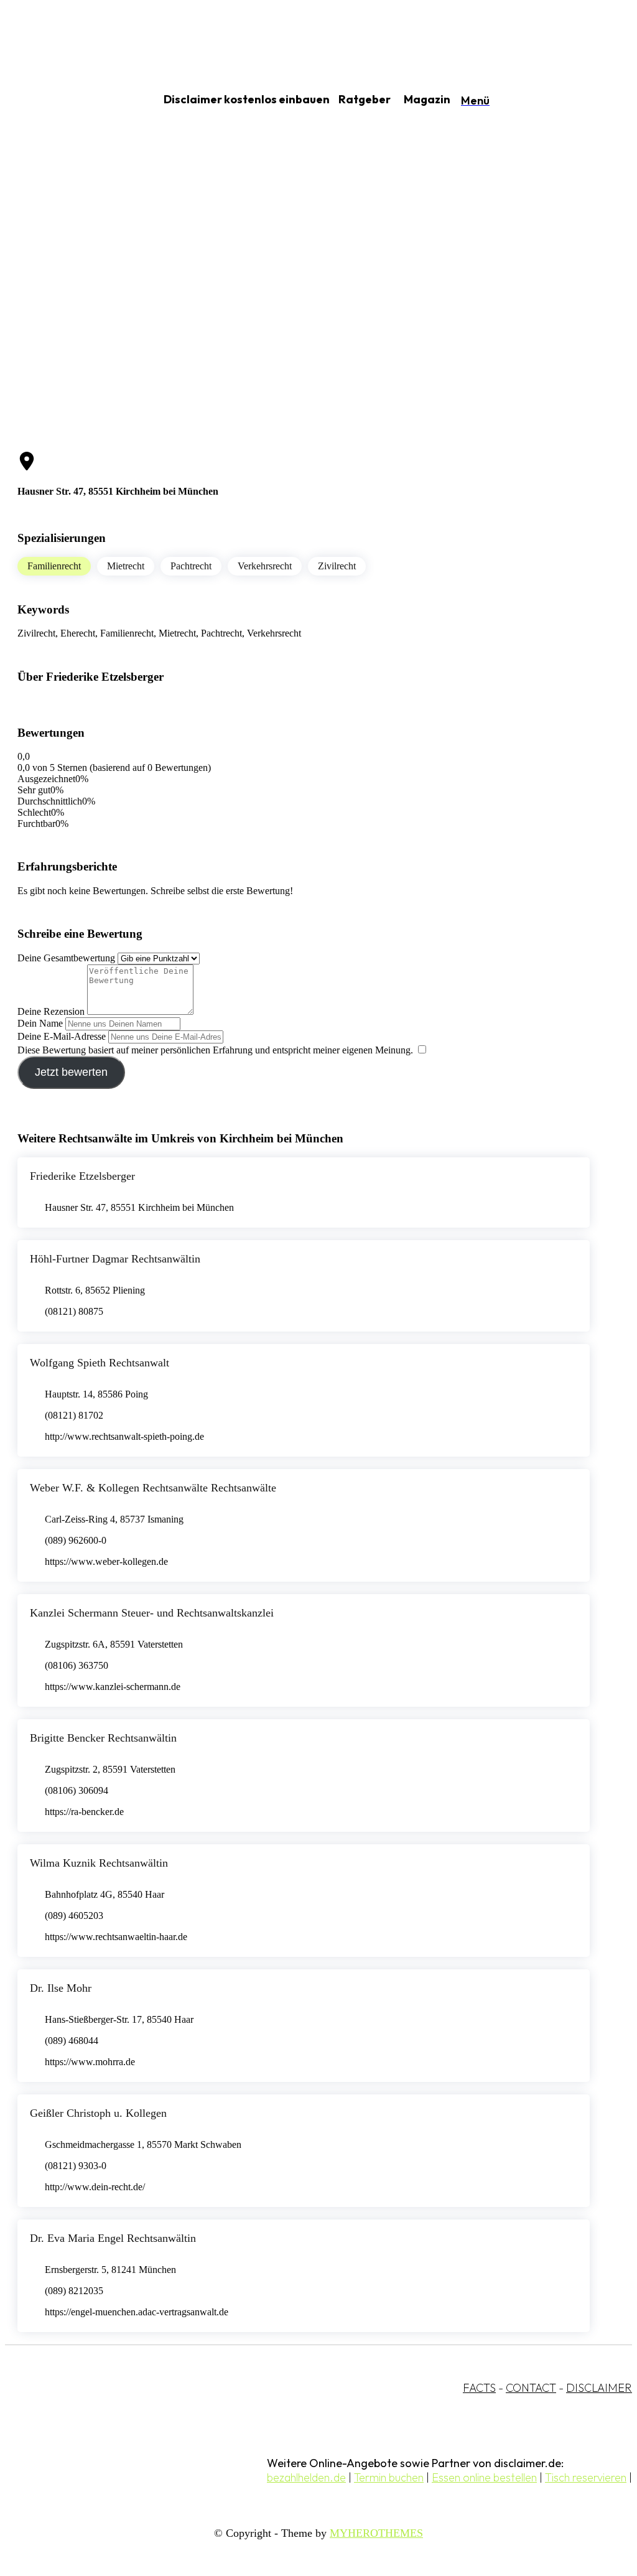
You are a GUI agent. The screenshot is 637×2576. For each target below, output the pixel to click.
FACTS (479, 2388)
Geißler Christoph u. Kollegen (98, 2113)
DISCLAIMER (599, 2388)
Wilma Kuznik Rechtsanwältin (99, 1863)
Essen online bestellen (484, 2477)
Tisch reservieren (586, 2477)
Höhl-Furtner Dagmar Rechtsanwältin (115, 1259)
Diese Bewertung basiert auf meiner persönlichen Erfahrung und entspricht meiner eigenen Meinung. (215, 1050)
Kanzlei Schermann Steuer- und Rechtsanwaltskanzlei (152, 1613)
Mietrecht (126, 566)
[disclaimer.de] (67, 100)
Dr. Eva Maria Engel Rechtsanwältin (113, 2238)
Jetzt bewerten (71, 1072)
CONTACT (531, 2388)
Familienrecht (54, 566)
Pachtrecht (191, 566)
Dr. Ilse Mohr (61, 1988)
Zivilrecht (337, 566)
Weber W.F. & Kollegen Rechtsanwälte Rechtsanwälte (153, 1488)
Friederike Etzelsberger (82, 1176)
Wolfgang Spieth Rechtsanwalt (100, 1363)
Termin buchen (389, 2477)
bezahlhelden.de (306, 2477)
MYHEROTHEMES (376, 2533)
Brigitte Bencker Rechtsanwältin (103, 1738)
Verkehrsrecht (265, 566)
